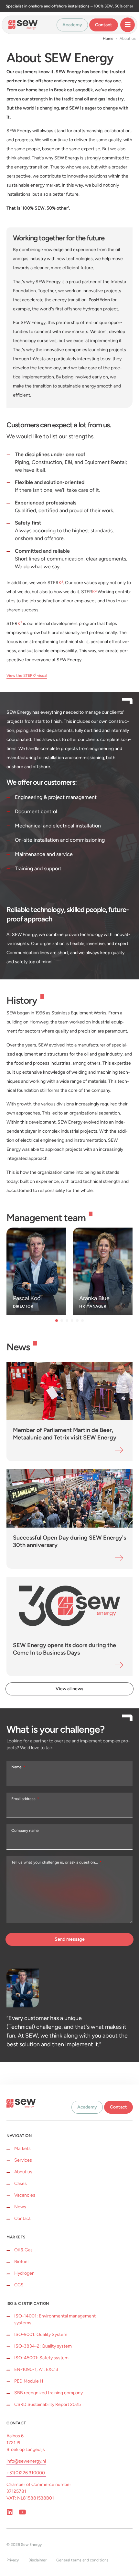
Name (17, 1767)
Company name (25, 1831)
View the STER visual (27, 676)
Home (108, 39)
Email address (24, 1799)
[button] (57, 1321)
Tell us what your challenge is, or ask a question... (55, 1862)
